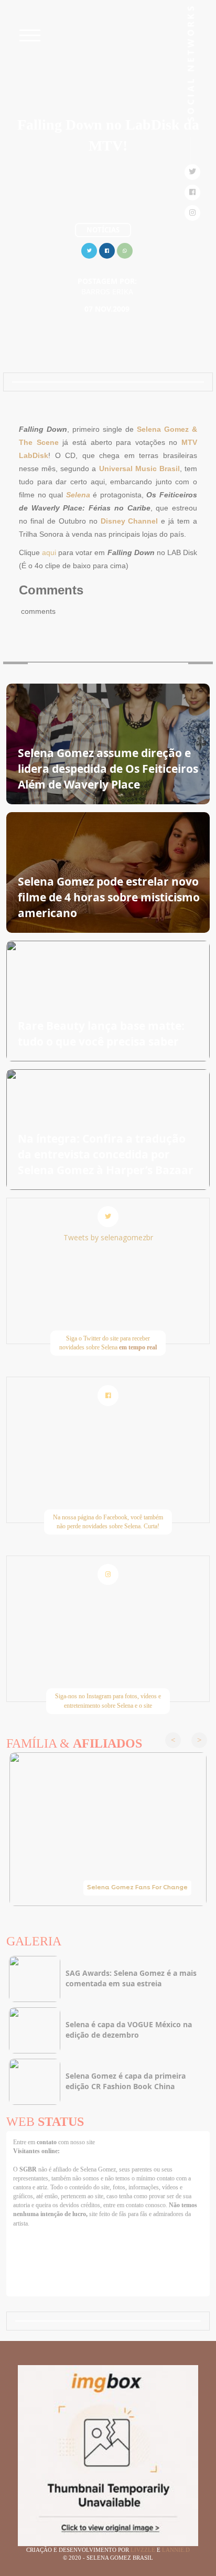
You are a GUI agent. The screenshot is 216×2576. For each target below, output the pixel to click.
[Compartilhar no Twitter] (89, 249)
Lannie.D (176, 2550)
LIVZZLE (144, 2550)
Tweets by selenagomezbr (108, 1237)
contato (47, 2142)
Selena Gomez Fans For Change (137, 1888)
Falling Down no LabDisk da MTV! (108, 135)
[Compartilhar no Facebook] (107, 249)
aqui (49, 552)
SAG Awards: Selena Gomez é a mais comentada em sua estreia (131, 1978)
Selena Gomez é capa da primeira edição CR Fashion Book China (126, 2081)
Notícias (103, 230)
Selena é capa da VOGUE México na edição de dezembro (129, 2030)
